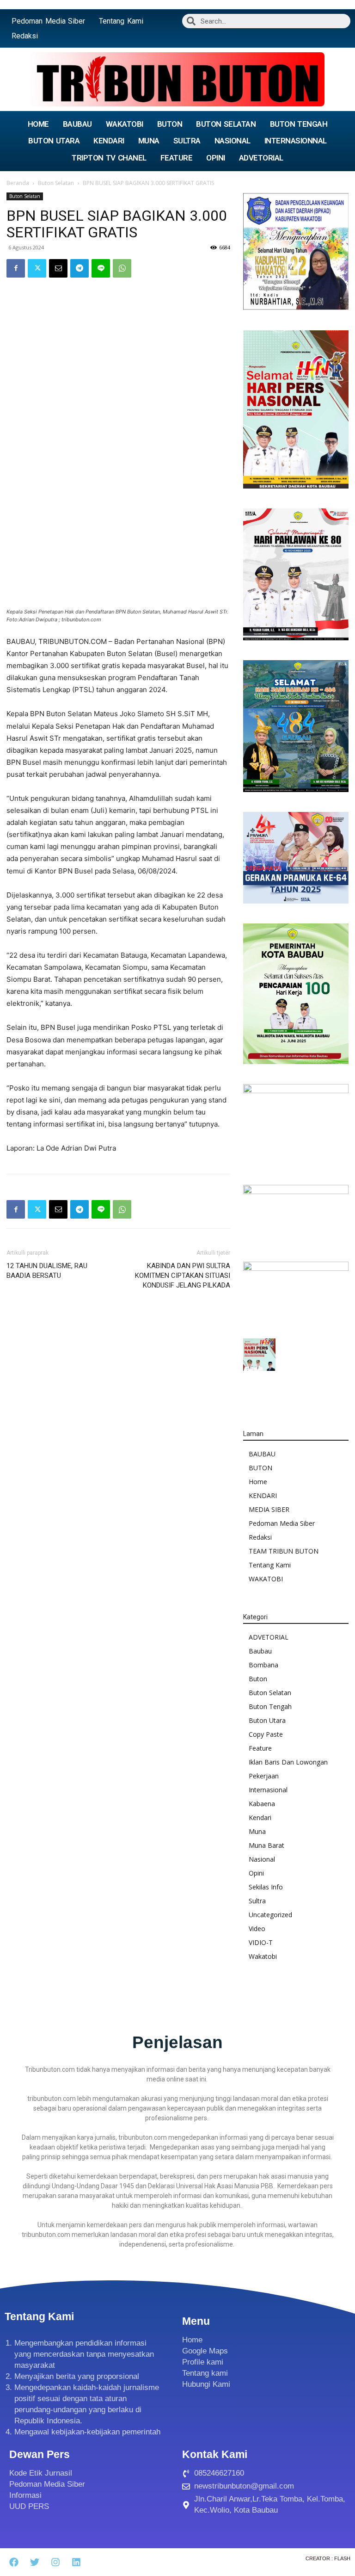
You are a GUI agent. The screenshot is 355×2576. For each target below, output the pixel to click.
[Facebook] (16, 268)
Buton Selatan (56, 183)
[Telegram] (80, 268)
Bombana (263, 1665)
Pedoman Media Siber (48, 21)
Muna (257, 1831)
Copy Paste (266, 1734)
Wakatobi (263, 1956)
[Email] (58, 268)
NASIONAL (233, 141)
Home (258, 1482)
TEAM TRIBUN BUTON (284, 1551)
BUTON (170, 124)
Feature (260, 1748)
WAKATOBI (125, 124)
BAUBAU (77, 124)
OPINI (216, 158)
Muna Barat (266, 1845)
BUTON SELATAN (226, 124)
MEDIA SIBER (269, 1509)
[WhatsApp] (122, 268)
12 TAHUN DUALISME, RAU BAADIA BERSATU (47, 1271)
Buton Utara (267, 1720)
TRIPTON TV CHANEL (109, 158)
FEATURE (177, 158)
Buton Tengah (270, 1706)
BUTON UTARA (54, 141)
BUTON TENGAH (299, 124)
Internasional (268, 1790)
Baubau (260, 1651)
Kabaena (262, 1804)
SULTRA (187, 141)
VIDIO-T (261, 1942)
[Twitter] (37, 268)
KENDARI (109, 141)
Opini (256, 1873)
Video (257, 1929)
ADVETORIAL (261, 158)
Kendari (260, 1817)
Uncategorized (270, 1915)
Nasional (262, 1859)
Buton (258, 1679)
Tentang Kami (121, 21)
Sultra (257, 1901)
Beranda (18, 183)
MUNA (149, 141)
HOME (38, 124)
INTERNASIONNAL (296, 141)
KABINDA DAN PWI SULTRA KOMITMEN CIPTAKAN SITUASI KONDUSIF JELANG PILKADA (183, 1276)
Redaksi (25, 36)
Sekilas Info (266, 1887)
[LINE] (101, 268)
